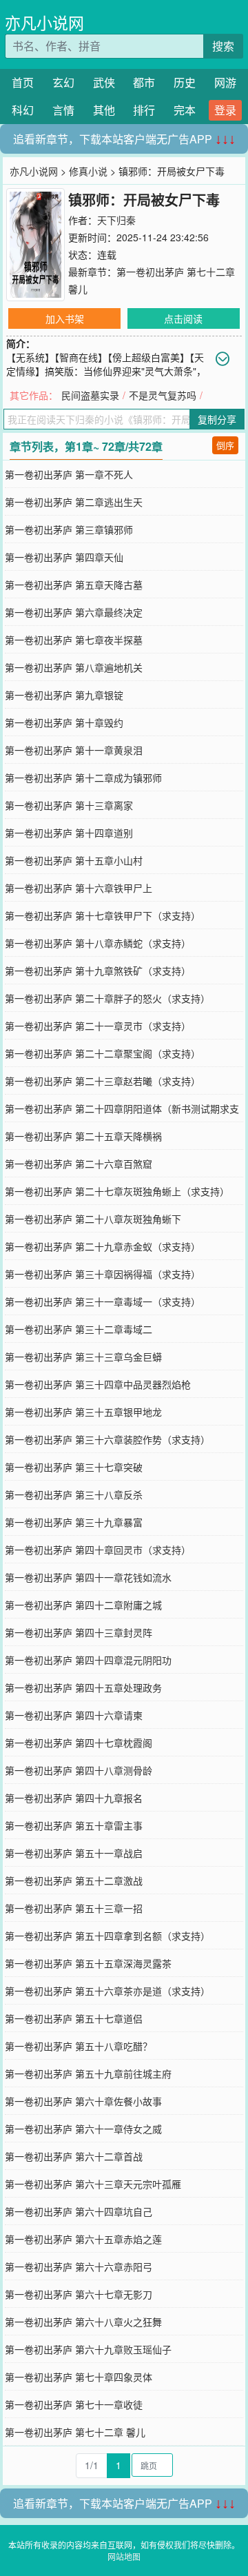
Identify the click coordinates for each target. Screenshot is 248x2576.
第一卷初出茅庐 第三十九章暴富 (74, 1522)
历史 (185, 82)
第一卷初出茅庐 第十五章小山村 (74, 860)
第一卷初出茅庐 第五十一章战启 (74, 1853)
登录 (225, 110)
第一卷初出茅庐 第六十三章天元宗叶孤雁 (93, 2184)
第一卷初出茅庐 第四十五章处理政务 (83, 1687)
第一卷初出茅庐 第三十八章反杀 (74, 1494)
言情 (63, 110)
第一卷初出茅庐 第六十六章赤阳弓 (79, 2266)
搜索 (223, 46)
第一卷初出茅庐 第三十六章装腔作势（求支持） (107, 1439)
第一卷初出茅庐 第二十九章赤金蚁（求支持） (103, 1246)
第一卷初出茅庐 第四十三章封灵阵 (79, 1632)
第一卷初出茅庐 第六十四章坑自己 (79, 2211)
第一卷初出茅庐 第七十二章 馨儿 (75, 2432)
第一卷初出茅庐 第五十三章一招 (74, 1908)
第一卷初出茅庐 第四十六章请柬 (74, 1715)
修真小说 (88, 171)
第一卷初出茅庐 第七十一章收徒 (74, 2404)
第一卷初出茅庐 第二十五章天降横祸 (83, 1136)
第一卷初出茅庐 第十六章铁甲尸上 (79, 888)
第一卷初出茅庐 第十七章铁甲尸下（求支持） (103, 915)
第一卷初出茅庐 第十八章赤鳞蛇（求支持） (98, 943)
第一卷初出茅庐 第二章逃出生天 (74, 502)
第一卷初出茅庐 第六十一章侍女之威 (83, 2129)
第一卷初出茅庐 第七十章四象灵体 (79, 2377)
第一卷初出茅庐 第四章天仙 (64, 557)
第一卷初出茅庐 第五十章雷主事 (74, 1825)
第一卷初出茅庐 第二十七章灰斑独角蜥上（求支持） (117, 1191)
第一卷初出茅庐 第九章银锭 (64, 695)
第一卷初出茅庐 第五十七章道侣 (74, 2018)
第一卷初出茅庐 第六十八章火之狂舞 (83, 2322)
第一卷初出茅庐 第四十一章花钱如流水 (88, 1577)
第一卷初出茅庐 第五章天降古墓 (74, 585)
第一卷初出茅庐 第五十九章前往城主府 (88, 2073)
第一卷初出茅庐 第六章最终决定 (74, 612)
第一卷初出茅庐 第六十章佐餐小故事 (83, 2101)
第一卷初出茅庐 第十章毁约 (64, 722)
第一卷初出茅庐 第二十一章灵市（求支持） (98, 1026)
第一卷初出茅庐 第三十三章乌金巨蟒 (83, 1357)
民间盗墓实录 (90, 395)
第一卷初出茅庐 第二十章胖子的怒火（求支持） (107, 998)
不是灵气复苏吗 (163, 395)
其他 (104, 110)
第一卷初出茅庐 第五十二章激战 (74, 1880)
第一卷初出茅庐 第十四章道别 (69, 833)
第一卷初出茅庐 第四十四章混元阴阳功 (88, 1660)
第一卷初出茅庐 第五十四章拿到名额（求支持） (107, 1936)
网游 (225, 82)
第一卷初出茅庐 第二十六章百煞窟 (79, 1164)
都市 (144, 82)
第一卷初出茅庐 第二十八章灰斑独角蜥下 (93, 1219)
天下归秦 (116, 220)
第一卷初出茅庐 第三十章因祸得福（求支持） (103, 1274)
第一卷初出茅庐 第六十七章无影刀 (79, 2294)
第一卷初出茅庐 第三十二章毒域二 (79, 1329)
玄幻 (63, 82)
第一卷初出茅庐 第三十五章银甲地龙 (83, 1412)
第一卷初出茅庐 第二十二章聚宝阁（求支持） (103, 1053)
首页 (23, 82)
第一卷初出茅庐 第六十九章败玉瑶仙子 (88, 2349)
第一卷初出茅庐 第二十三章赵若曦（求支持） (103, 1081)
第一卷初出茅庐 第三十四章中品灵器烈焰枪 (98, 1384)
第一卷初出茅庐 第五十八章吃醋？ (79, 2046)
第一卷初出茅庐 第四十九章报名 (74, 1798)
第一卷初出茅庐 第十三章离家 (69, 805)
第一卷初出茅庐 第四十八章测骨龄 (79, 1770)
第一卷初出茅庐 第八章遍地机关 (74, 667)
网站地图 (124, 2556)
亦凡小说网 (44, 22)
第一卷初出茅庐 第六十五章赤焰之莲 (83, 2239)
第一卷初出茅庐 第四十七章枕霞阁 (79, 1743)
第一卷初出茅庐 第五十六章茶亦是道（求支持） (107, 1991)
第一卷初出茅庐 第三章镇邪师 (69, 529)
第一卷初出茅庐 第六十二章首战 (74, 2156)
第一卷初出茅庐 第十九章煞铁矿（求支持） (98, 971)
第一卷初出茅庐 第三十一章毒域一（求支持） (103, 1301)
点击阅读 (183, 318)
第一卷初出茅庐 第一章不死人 (69, 474)
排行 (144, 110)
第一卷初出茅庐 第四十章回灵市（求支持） (98, 1550)
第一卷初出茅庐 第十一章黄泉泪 (74, 750)
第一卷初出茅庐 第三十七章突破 (74, 1467)
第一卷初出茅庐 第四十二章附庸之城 (83, 1605)
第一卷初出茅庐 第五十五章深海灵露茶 (88, 1963)
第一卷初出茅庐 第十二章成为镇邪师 (83, 778)
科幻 (23, 110)
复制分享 (217, 419)
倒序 (225, 445)
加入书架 (65, 318)
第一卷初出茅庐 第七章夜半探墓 (74, 640)
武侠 (104, 82)
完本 (185, 110)
